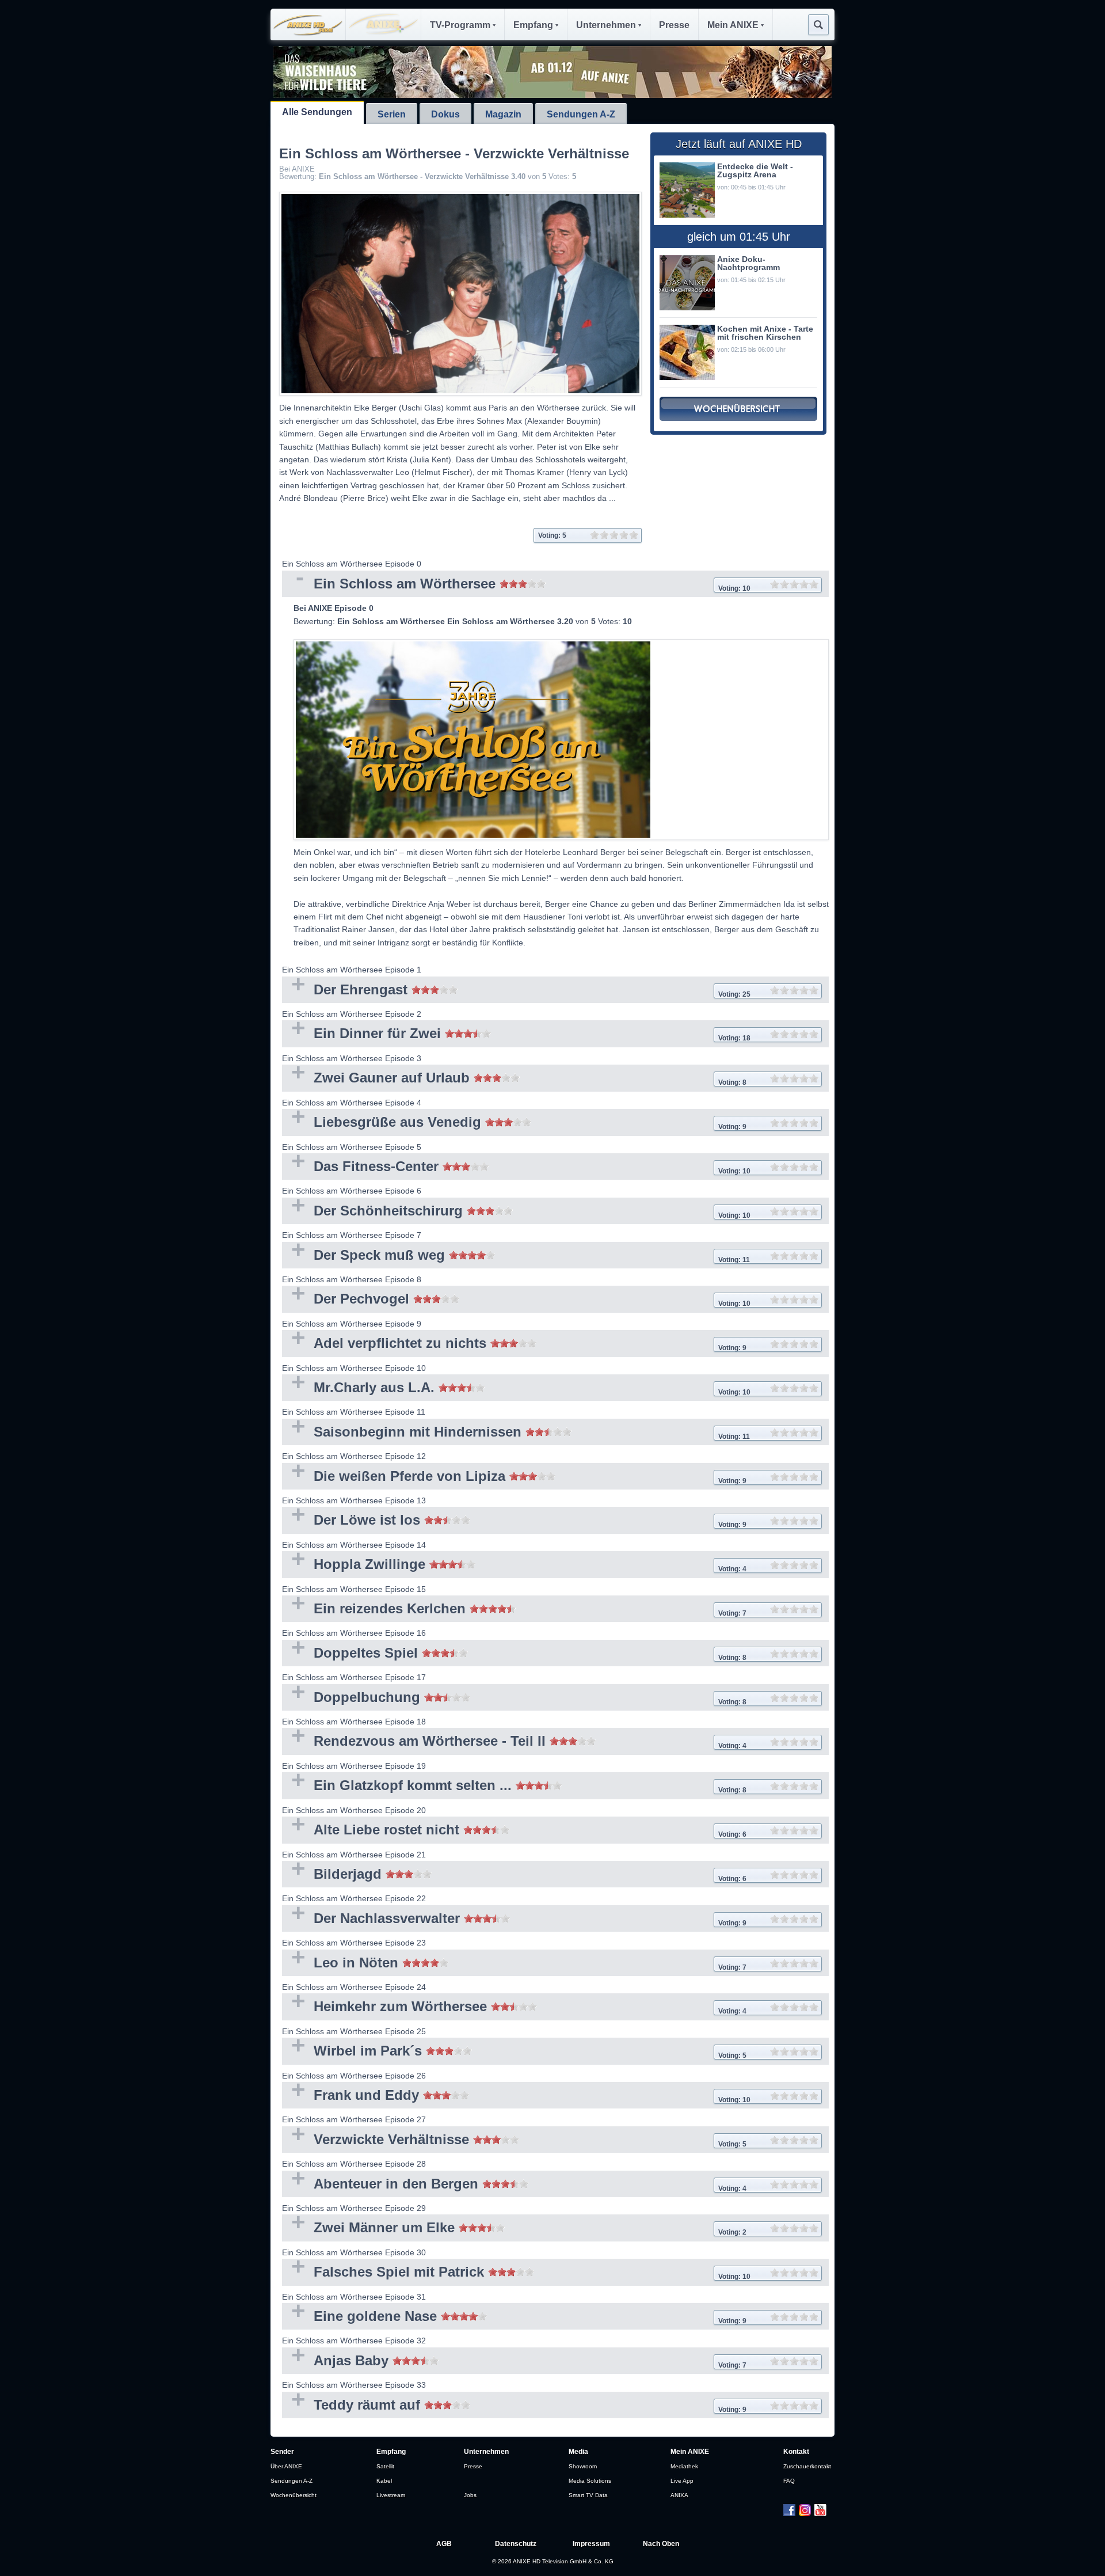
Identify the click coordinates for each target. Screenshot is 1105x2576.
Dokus (445, 114)
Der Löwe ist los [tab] (514, 1521)
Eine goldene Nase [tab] (514, 2317)
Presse (674, 25)
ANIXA (679, 2495)
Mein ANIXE (733, 25)
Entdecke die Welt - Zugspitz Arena (755, 170)
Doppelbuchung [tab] (514, 1698)
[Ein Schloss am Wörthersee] (561, 740)
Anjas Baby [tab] (514, 2362)
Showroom (583, 2466)
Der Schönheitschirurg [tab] (516, 1212)
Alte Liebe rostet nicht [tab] (514, 1831)
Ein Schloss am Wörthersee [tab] (516, 585)
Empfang (533, 25)
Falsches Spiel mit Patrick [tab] (516, 2273)
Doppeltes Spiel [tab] (514, 1654)
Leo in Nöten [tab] (514, 1964)
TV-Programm (460, 25)
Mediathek (684, 2466)
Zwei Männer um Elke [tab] (514, 2229)
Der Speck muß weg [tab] (516, 1256)
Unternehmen (606, 25)
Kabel (384, 2481)
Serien (392, 114)
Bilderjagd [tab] (514, 1875)
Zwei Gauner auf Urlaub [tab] (514, 1079)
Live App (682, 2481)
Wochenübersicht (294, 2495)
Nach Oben (661, 2544)
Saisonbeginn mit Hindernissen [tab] (516, 1433)
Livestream (391, 2495)
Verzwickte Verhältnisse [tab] (514, 2140)
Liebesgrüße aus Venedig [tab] (514, 1123)
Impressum (591, 2544)
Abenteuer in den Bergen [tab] (514, 2185)
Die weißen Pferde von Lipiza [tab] (514, 1477)
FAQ (789, 2481)
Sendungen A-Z (581, 114)
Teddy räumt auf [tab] (514, 2406)
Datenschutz (516, 2544)
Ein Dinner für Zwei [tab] (516, 1034)
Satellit (385, 2466)
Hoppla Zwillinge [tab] (514, 1565)
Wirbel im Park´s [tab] (514, 2052)
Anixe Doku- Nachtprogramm (748, 263)
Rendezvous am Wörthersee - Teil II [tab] (514, 1742)
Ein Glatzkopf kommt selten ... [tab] (514, 1786)
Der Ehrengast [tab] (516, 991)
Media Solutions (590, 2481)
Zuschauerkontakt (807, 2466)
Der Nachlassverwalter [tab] (514, 1919)
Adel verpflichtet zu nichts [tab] (514, 1344)
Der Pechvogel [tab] (516, 1300)
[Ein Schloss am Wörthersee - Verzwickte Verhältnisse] (460, 294)
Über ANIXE (286, 2466)
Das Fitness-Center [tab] (516, 1167)
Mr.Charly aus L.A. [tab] (516, 1388)
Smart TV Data (588, 2495)
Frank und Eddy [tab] (516, 2096)
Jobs (470, 2495)
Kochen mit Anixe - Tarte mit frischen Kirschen (765, 333)
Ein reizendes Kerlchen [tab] (514, 1610)
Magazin (503, 114)
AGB (444, 2544)
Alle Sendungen (317, 112)
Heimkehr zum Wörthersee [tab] (514, 2007)
